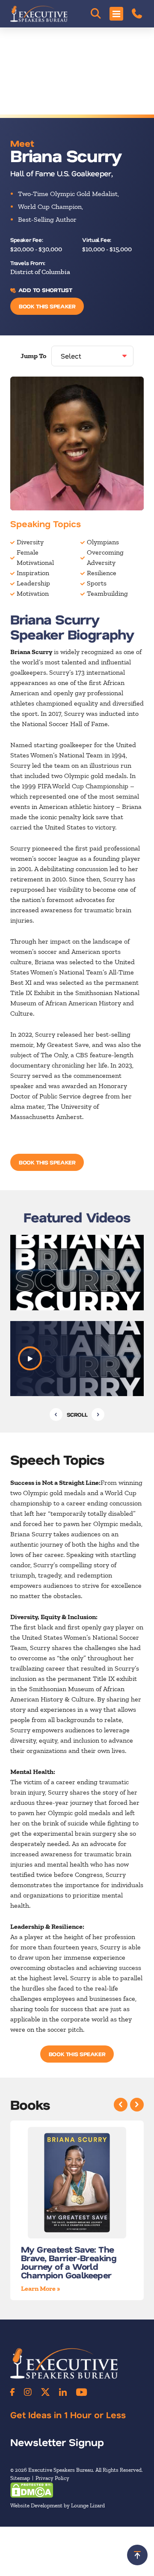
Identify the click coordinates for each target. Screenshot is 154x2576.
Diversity (30, 542)
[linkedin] (63, 2392)
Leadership (33, 583)
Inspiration (33, 573)
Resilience (102, 573)
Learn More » (41, 2288)
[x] (45, 2392)
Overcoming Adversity (105, 557)
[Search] (96, 14)
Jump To (33, 356)
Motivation (33, 593)
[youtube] (81, 2392)
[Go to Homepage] (39, 14)
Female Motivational (35, 557)
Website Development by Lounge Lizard (58, 2505)
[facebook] (12, 2392)
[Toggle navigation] (116, 14)
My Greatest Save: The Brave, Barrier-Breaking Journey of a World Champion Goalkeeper (69, 2262)
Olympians (103, 542)
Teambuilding (107, 593)
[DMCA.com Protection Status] (32, 2490)
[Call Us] (137, 14)
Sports (97, 583)
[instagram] (28, 2392)
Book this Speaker (47, 306)
